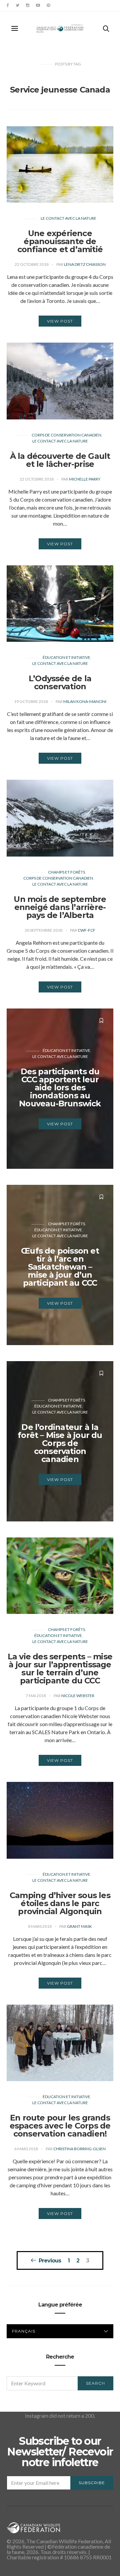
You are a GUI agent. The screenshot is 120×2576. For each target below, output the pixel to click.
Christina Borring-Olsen (79, 2149)
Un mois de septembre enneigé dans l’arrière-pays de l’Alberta (60, 907)
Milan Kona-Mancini (85, 701)
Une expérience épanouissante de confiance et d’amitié (60, 241)
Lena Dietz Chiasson (85, 264)
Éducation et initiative (66, 657)
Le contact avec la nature (68, 218)
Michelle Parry (85, 479)
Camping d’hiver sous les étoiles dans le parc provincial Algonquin (60, 1903)
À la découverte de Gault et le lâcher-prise (60, 460)
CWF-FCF (86, 930)
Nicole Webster (78, 1696)
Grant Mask (79, 1926)
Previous (50, 2260)
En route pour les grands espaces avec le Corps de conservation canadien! (60, 2126)
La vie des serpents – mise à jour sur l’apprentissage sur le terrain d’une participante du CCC (60, 1669)
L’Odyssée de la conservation (60, 682)
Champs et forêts (66, 872)
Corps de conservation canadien (66, 435)
